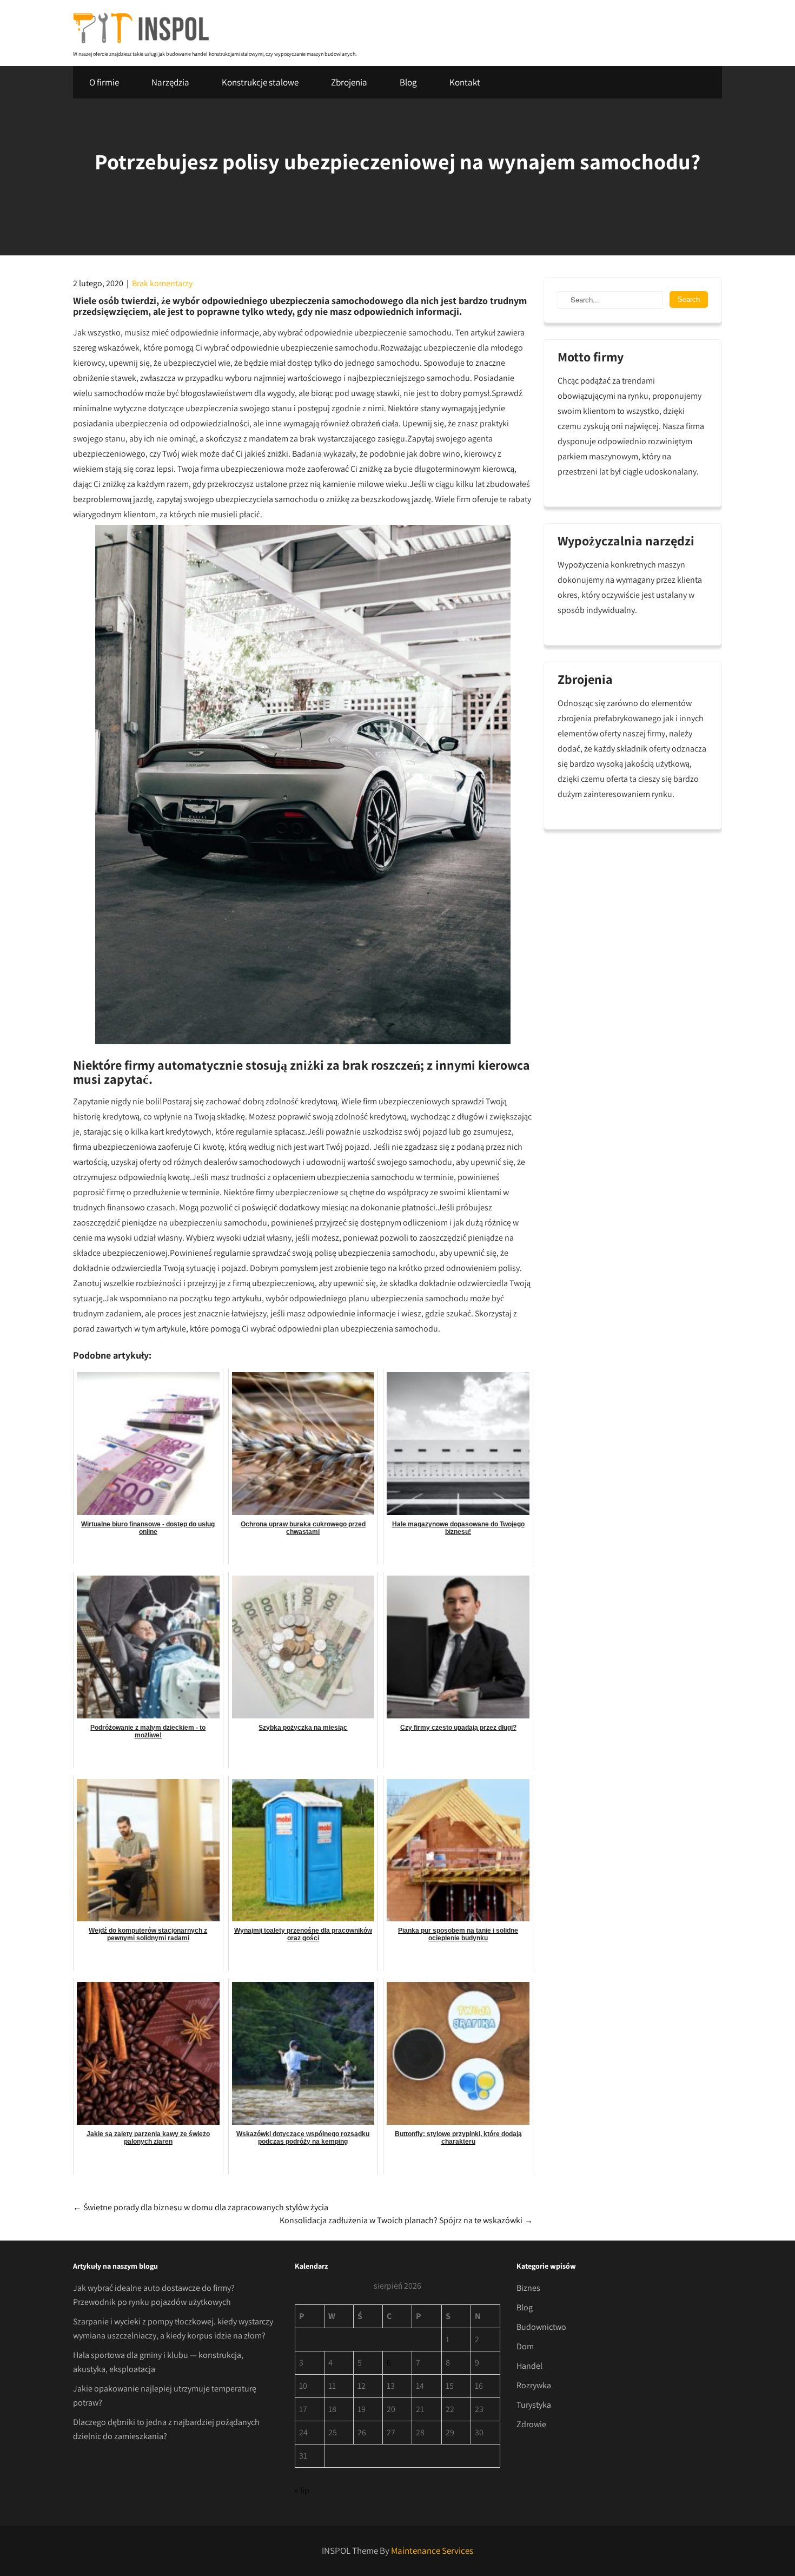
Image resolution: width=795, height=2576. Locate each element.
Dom (525, 2346)
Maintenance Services (432, 2551)
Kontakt (465, 82)
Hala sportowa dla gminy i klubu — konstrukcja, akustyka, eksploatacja (158, 2362)
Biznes (528, 2288)
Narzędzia (170, 82)
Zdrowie (531, 2424)
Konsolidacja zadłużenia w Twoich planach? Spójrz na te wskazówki (406, 2220)
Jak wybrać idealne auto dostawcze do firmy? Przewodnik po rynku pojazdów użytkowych (154, 2295)
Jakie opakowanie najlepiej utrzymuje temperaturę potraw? (165, 2396)
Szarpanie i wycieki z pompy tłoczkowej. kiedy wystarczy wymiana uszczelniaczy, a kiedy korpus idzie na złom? (173, 2328)
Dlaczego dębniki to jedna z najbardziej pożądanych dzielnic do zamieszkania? (166, 2429)
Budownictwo (541, 2327)
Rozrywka (534, 2385)
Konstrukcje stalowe (260, 82)
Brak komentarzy (162, 283)
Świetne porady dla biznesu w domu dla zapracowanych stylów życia (201, 2207)
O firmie (104, 82)
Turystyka (534, 2405)
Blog (408, 82)
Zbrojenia (349, 82)
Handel (529, 2366)
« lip (302, 2490)
